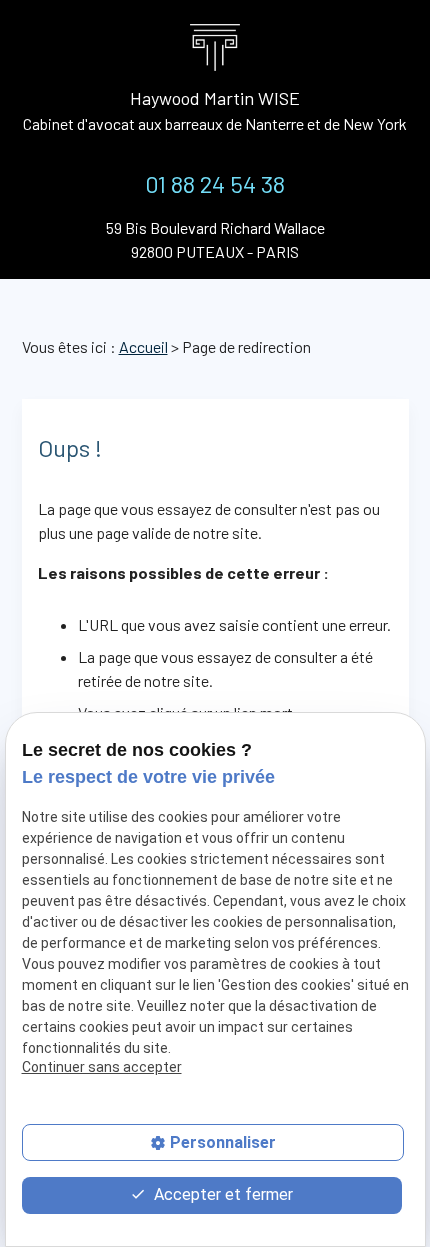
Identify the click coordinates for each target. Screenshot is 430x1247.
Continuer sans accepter (102, 1067)
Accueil (143, 346)
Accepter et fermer (221, 1194)
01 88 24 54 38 (215, 183)
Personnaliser (223, 1142)
